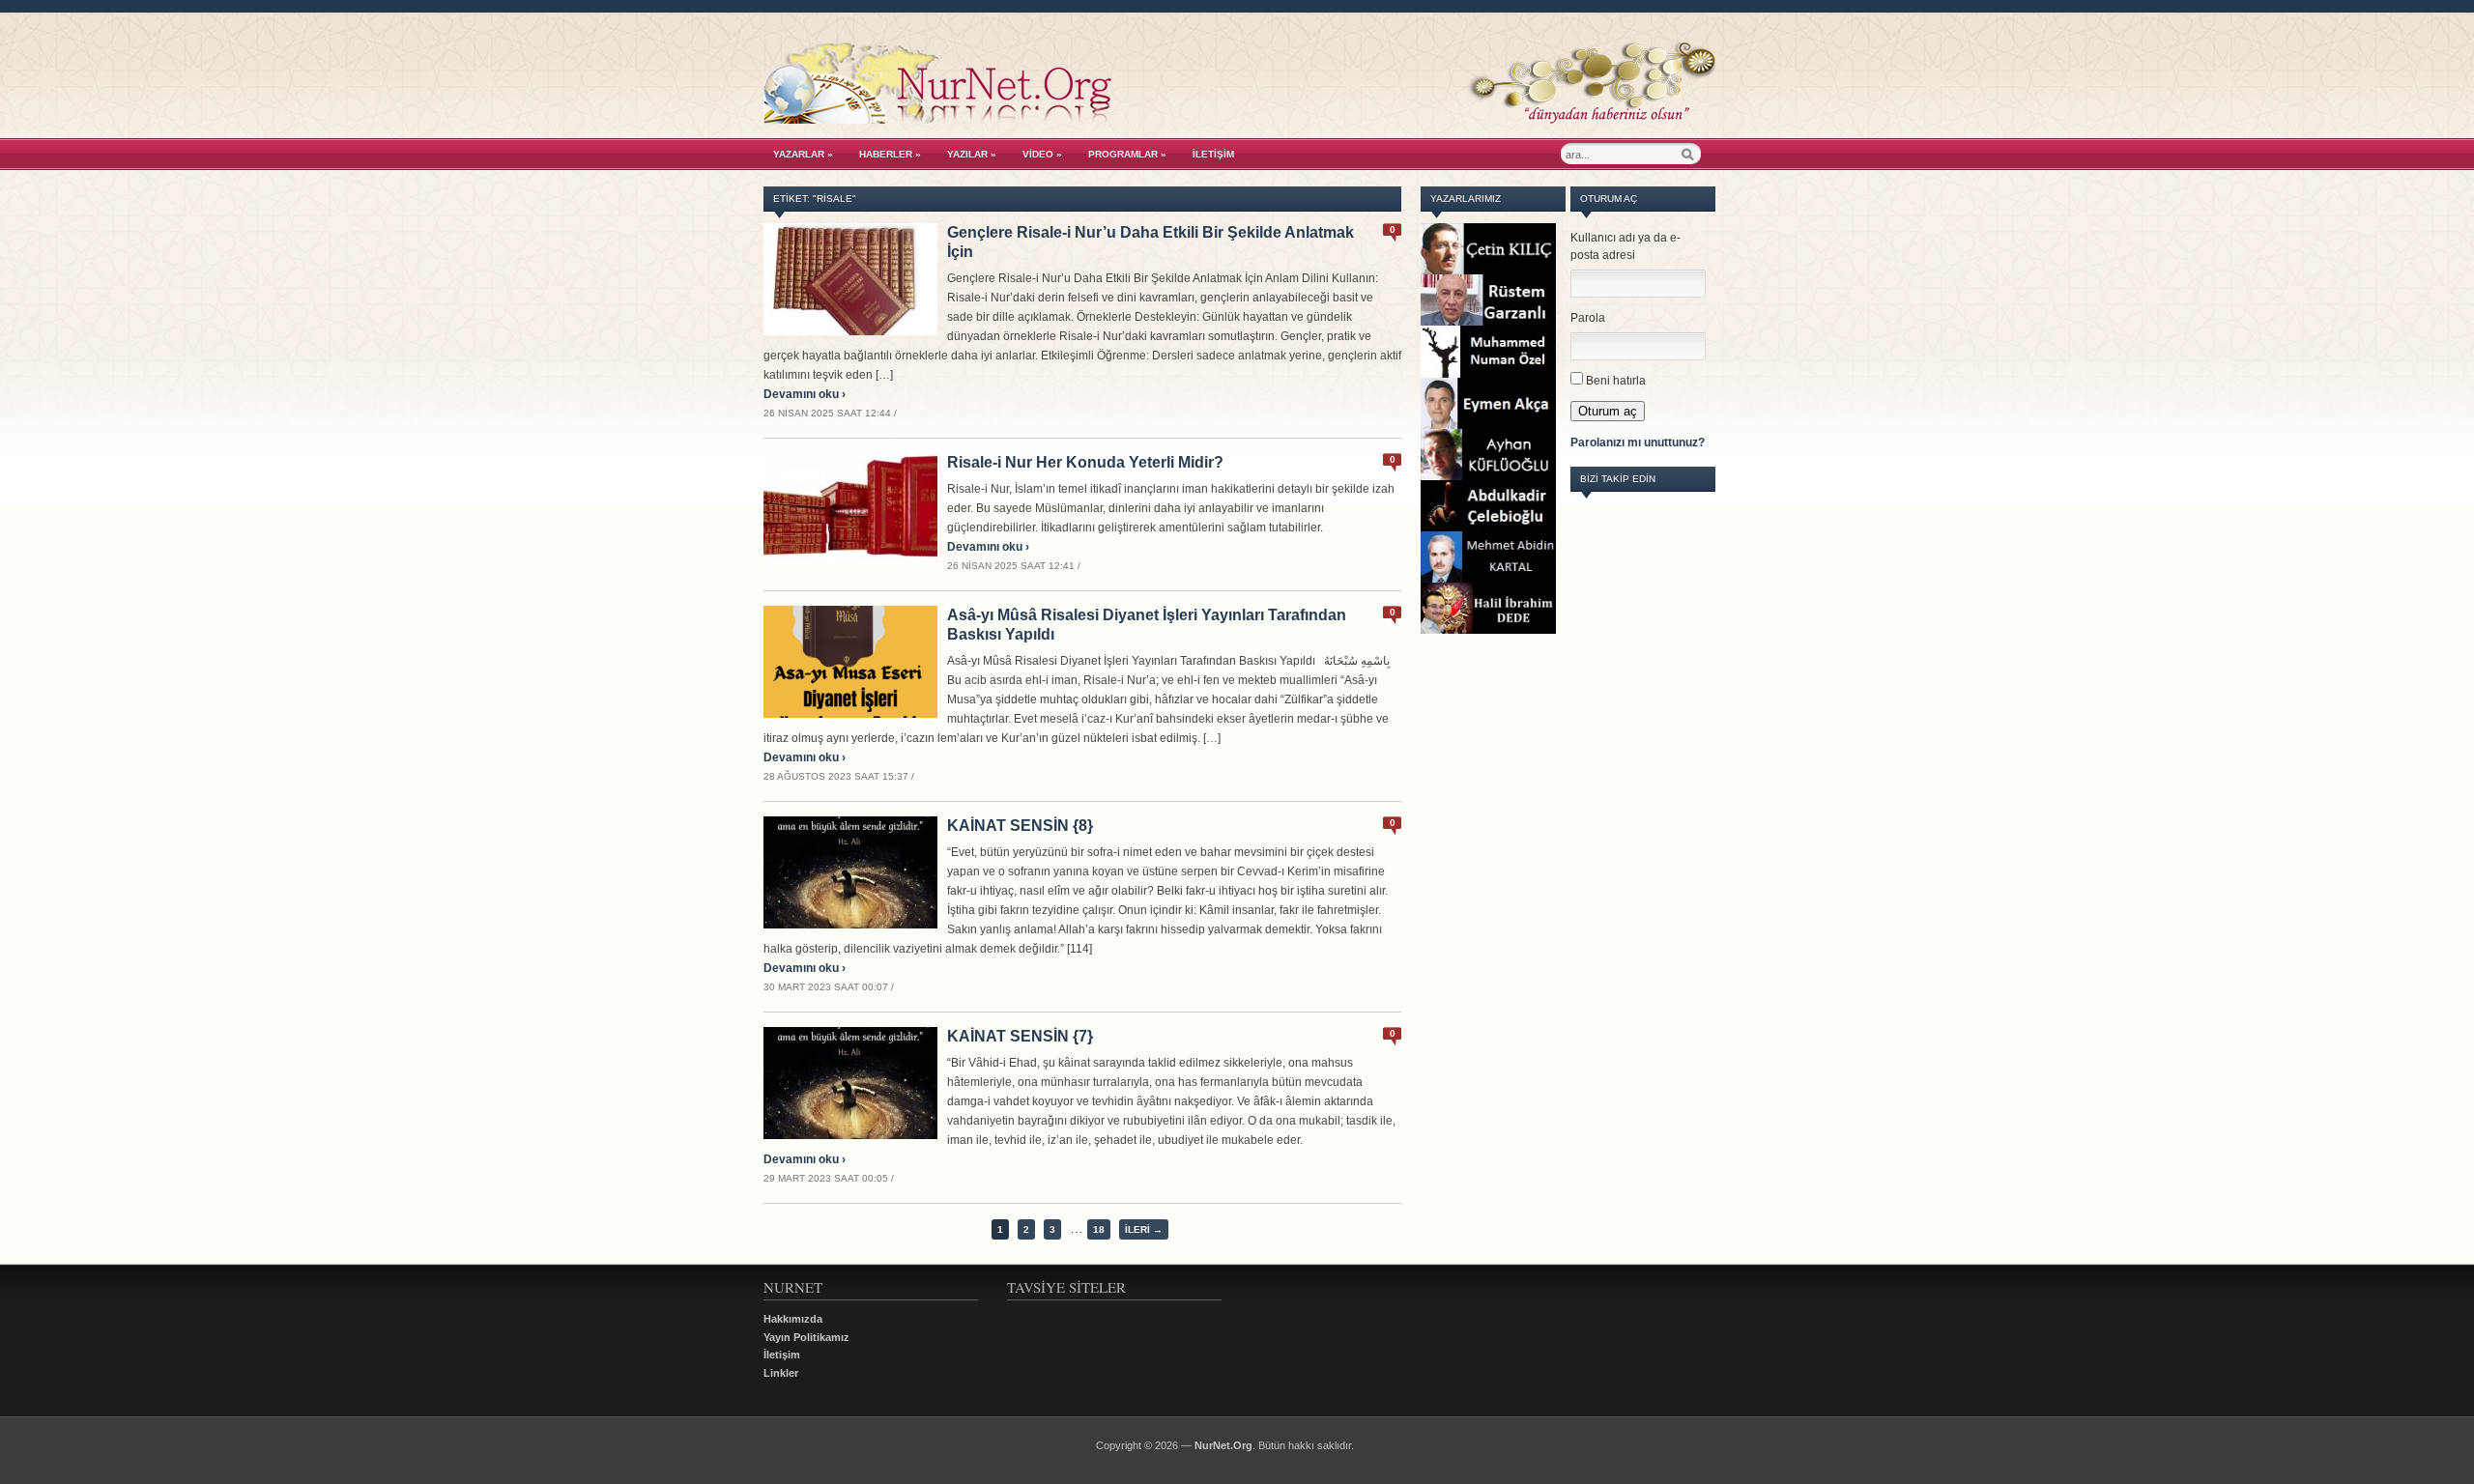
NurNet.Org (1223, 1445)
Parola (1588, 318)
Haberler (890, 154)
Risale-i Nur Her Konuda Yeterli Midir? (1085, 462)
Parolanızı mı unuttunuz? (1638, 442)
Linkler (781, 1373)
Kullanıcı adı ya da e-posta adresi (1625, 246)
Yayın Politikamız (806, 1337)
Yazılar (972, 154)
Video (1042, 154)
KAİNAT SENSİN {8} (1020, 826)
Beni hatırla (1616, 381)
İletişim (1213, 154)
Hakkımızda (793, 1319)
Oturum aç (1608, 411)
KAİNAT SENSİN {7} (1020, 1036)
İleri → (1144, 1229)
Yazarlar (803, 154)
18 (1099, 1229)
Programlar (1127, 154)
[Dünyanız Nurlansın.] (1239, 119)
